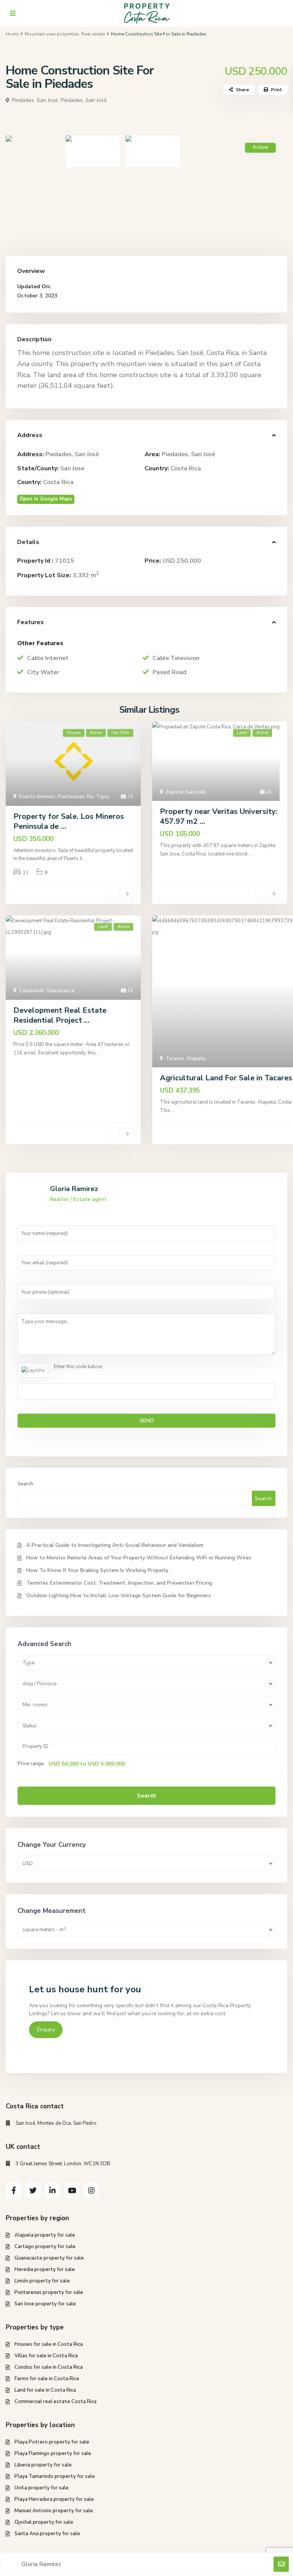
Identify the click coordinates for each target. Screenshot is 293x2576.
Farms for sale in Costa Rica (47, 2379)
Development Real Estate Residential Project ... (60, 1015)
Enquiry (46, 2030)
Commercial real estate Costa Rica (56, 2402)
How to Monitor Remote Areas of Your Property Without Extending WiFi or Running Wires (139, 1558)
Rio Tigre (98, 797)
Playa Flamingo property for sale (53, 2453)
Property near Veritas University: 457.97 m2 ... (219, 816)
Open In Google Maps (46, 499)
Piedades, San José (84, 100)
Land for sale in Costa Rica (45, 2390)
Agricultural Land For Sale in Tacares (226, 1078)
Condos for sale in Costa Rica (49, 2367)
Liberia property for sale (43, 2465)
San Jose (72, 468)
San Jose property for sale (45, 2304)
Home (12, 34)
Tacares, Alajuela (186, 1059)
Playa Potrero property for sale (52, 2442)
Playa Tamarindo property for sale (55, 2476)
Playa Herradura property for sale (54, 2499)
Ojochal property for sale (44, 2522)
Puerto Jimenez (37, 797)
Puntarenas (71, 797)
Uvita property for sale (42, 2488)
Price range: (31, 1764)
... (85, 859)
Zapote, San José (185, 792)
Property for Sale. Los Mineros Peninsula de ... (69, 821)
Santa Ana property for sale (47, 2534)
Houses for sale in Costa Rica (49, 2344)
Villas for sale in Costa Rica (46, 2356)
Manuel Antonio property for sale (54, 2511)
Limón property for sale (42, 2281)
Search (25, 1484)
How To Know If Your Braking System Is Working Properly (97, 1570)
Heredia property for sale (45, 2269)
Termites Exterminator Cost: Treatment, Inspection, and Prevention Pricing (119, 1583)
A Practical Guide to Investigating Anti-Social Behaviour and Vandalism (115, 1545)
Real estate (93, 34)
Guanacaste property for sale (49, 2258)
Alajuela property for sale (45, 2235)
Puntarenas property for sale (49, 2292)
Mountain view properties (52, 34)
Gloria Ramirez (74, 1189)
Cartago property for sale (45, 2247)
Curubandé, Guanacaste (47, 991)
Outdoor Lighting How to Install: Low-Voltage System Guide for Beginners (119, 1595)
